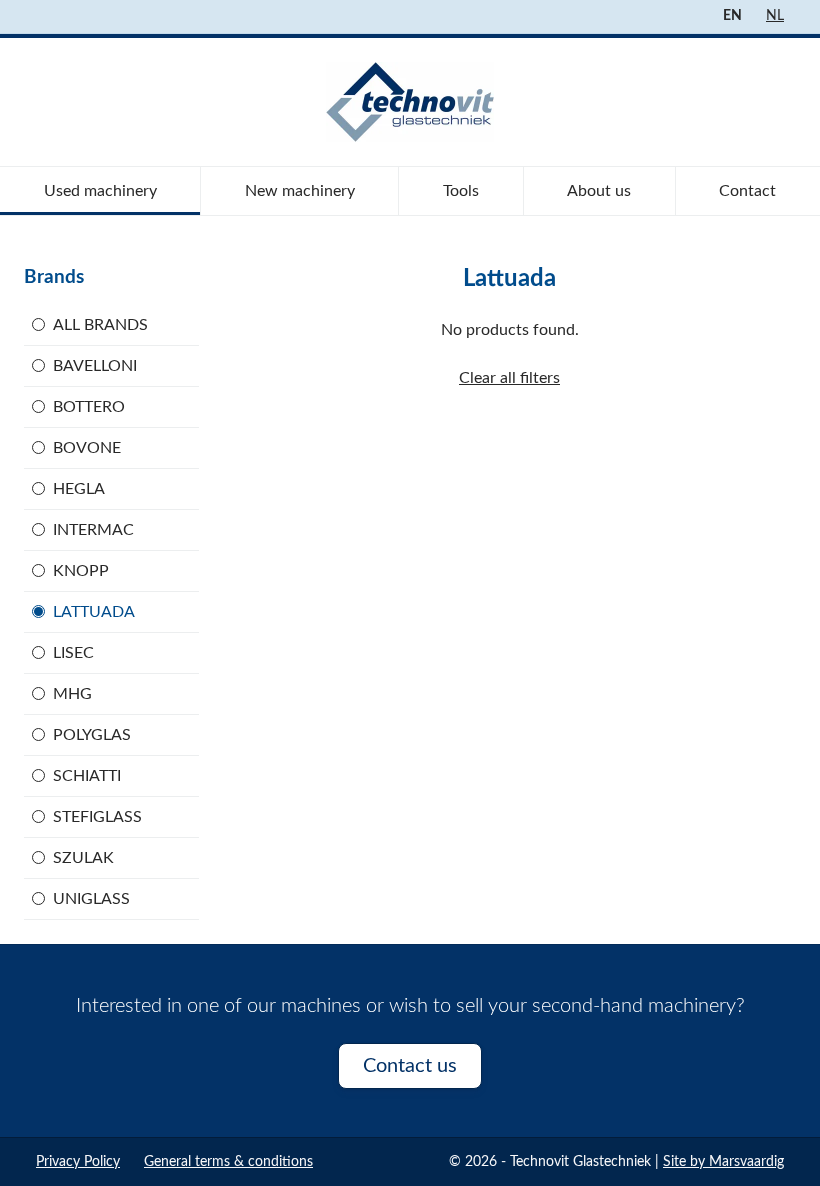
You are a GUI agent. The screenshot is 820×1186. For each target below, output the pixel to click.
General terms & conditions (228, 1162)
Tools (461, 191)
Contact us (410, 1066)
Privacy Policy (78, 1162)
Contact (747, 191)
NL (775, 16)
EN (732, 16)
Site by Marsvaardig (723, 1162)
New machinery (300, 191)
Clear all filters (509, 378)
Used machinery (100, 191)
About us (599, 191)
